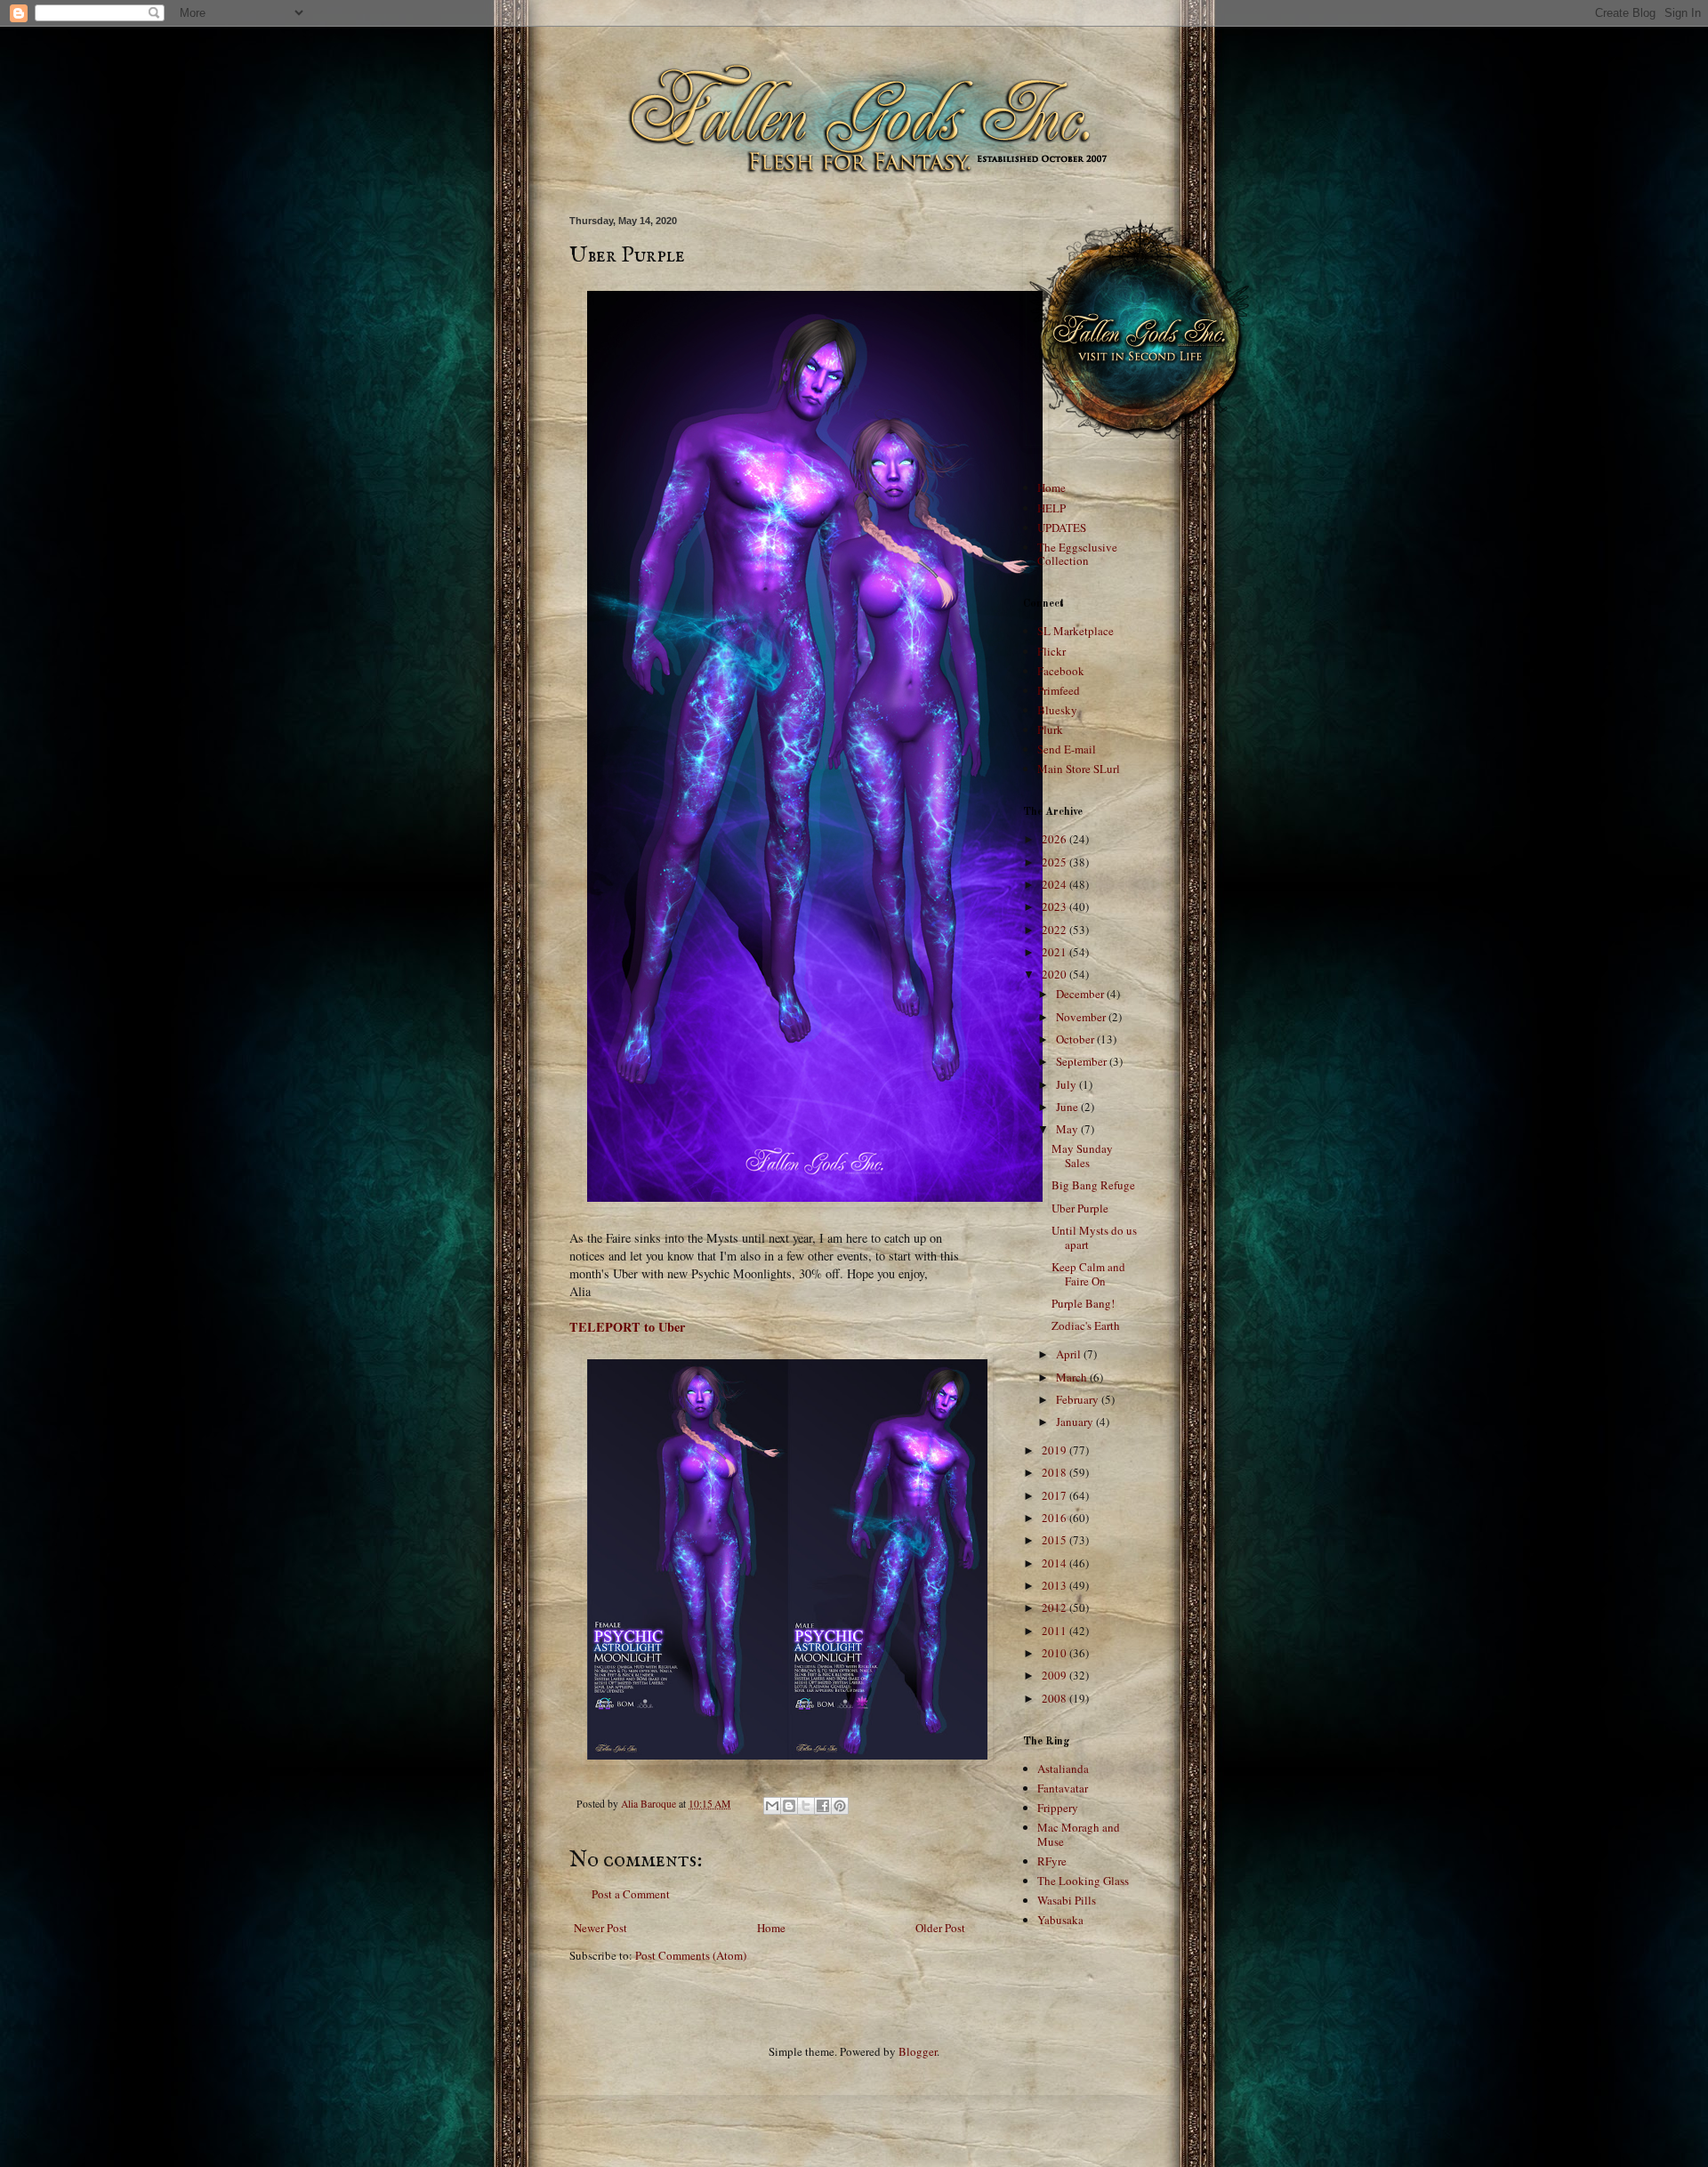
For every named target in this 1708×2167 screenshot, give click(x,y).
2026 (1055, 839)
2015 (1055, 1540)
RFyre (1052, 1861)
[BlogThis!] (789, 1806)
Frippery (1058, 1808)
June (1068, 1107)
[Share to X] (806, 1806)
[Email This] (772, 1806)
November (1082, 1017)
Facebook (1061, 671)
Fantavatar (1063, 1788)
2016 (1055, 1518)
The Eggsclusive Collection (1077, 554)
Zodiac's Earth (1086, 1325)
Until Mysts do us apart (1094, 1237)
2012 (1055, 1607)
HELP (1051, 508)
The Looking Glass (1083, 1881)
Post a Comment (631, 1894)
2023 (1055, 906)
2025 (1055, 862)
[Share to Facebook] (823, 1806)
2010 (1055, 1653)
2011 (1055, 1631)
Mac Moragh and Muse (1079, 1834)
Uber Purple (1080, 1208)
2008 (1055, 1698)
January (1076, 1422)
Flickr (1051, 651)
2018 (1055, 1472)
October (1076, 1039)
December (1081, 994)
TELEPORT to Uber (627, 1327)
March (1073, 1377)
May (1068, 1129)
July (1067, 1084)
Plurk (1050, 729)
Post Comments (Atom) (691, 1955)
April (1070, 1354)
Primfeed (1059, 690)
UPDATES (1062, 528)
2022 (1055, 930)
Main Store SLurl (1079, 769)
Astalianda (1063, 1768)
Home (771, 1928)
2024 (1055, 884)
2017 (1055, 1495)
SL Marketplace (1076, 631)
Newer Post (600, 1928)
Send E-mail (1067, 749)
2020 (1055, 974)
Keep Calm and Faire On (1088, 1274)
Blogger (918, 2051)
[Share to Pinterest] (840, 1806)
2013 (1055, 1585)
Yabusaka (1060, 1920)
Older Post (940, 1928)
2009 (1055, 1675)
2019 (1055, 1450)
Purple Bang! (1083, 1303)
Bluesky (1057, 710)
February (1079, 1399)
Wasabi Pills (1067, 1900)
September (1083, 1061)
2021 (1055, 952)
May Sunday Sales (1082, 1156)
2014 (1055, 1563)
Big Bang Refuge (1093, 1185)
